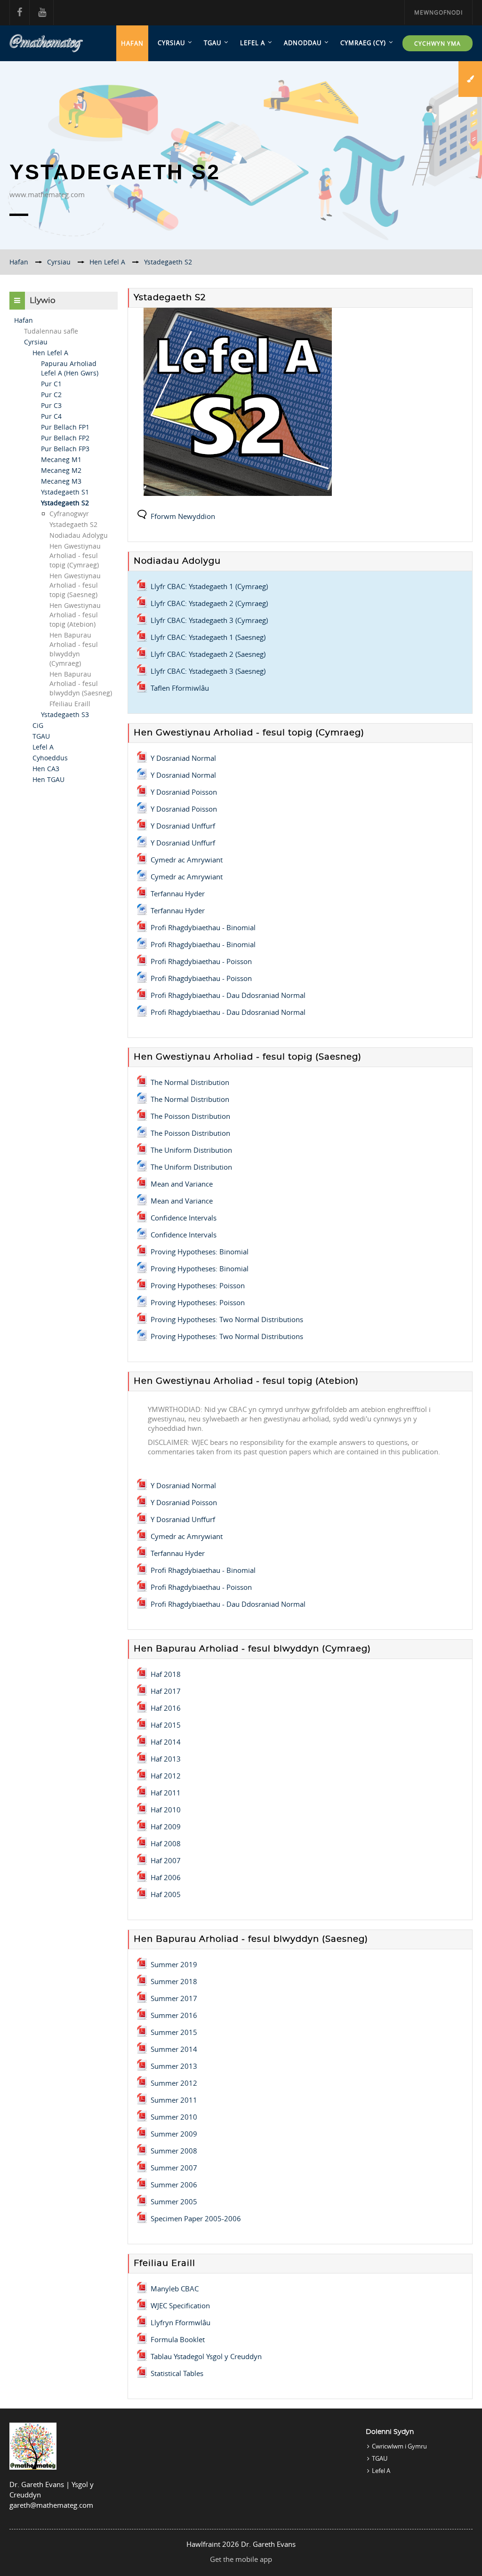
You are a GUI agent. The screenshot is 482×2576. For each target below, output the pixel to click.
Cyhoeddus (50, 758)
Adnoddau (303, 43)
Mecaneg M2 (61, 470)
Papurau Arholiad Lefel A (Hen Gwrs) (70, 368)
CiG (38, 725)
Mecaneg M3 (61, 481)
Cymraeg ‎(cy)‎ (363, 43)
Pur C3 (51, 405)
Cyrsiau (171, 43)
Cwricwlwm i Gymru (399, 2446)
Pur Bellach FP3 (65, 449)
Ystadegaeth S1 (65, 492)
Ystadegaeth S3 (65, 714)
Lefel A (253, 43)
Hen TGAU (48, 779)
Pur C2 (51, 395)
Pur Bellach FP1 (65, 427)
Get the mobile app (241, 2559)
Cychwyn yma (438, 43)
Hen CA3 (46, 769)
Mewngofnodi (438, 12)
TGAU (213, 43)
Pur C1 (51, 384)
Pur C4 (51, 416)
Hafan (132, 43)
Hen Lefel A (50, 353)
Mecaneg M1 (61, 459)
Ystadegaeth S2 (65, 503)
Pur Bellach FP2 (65, 438)
